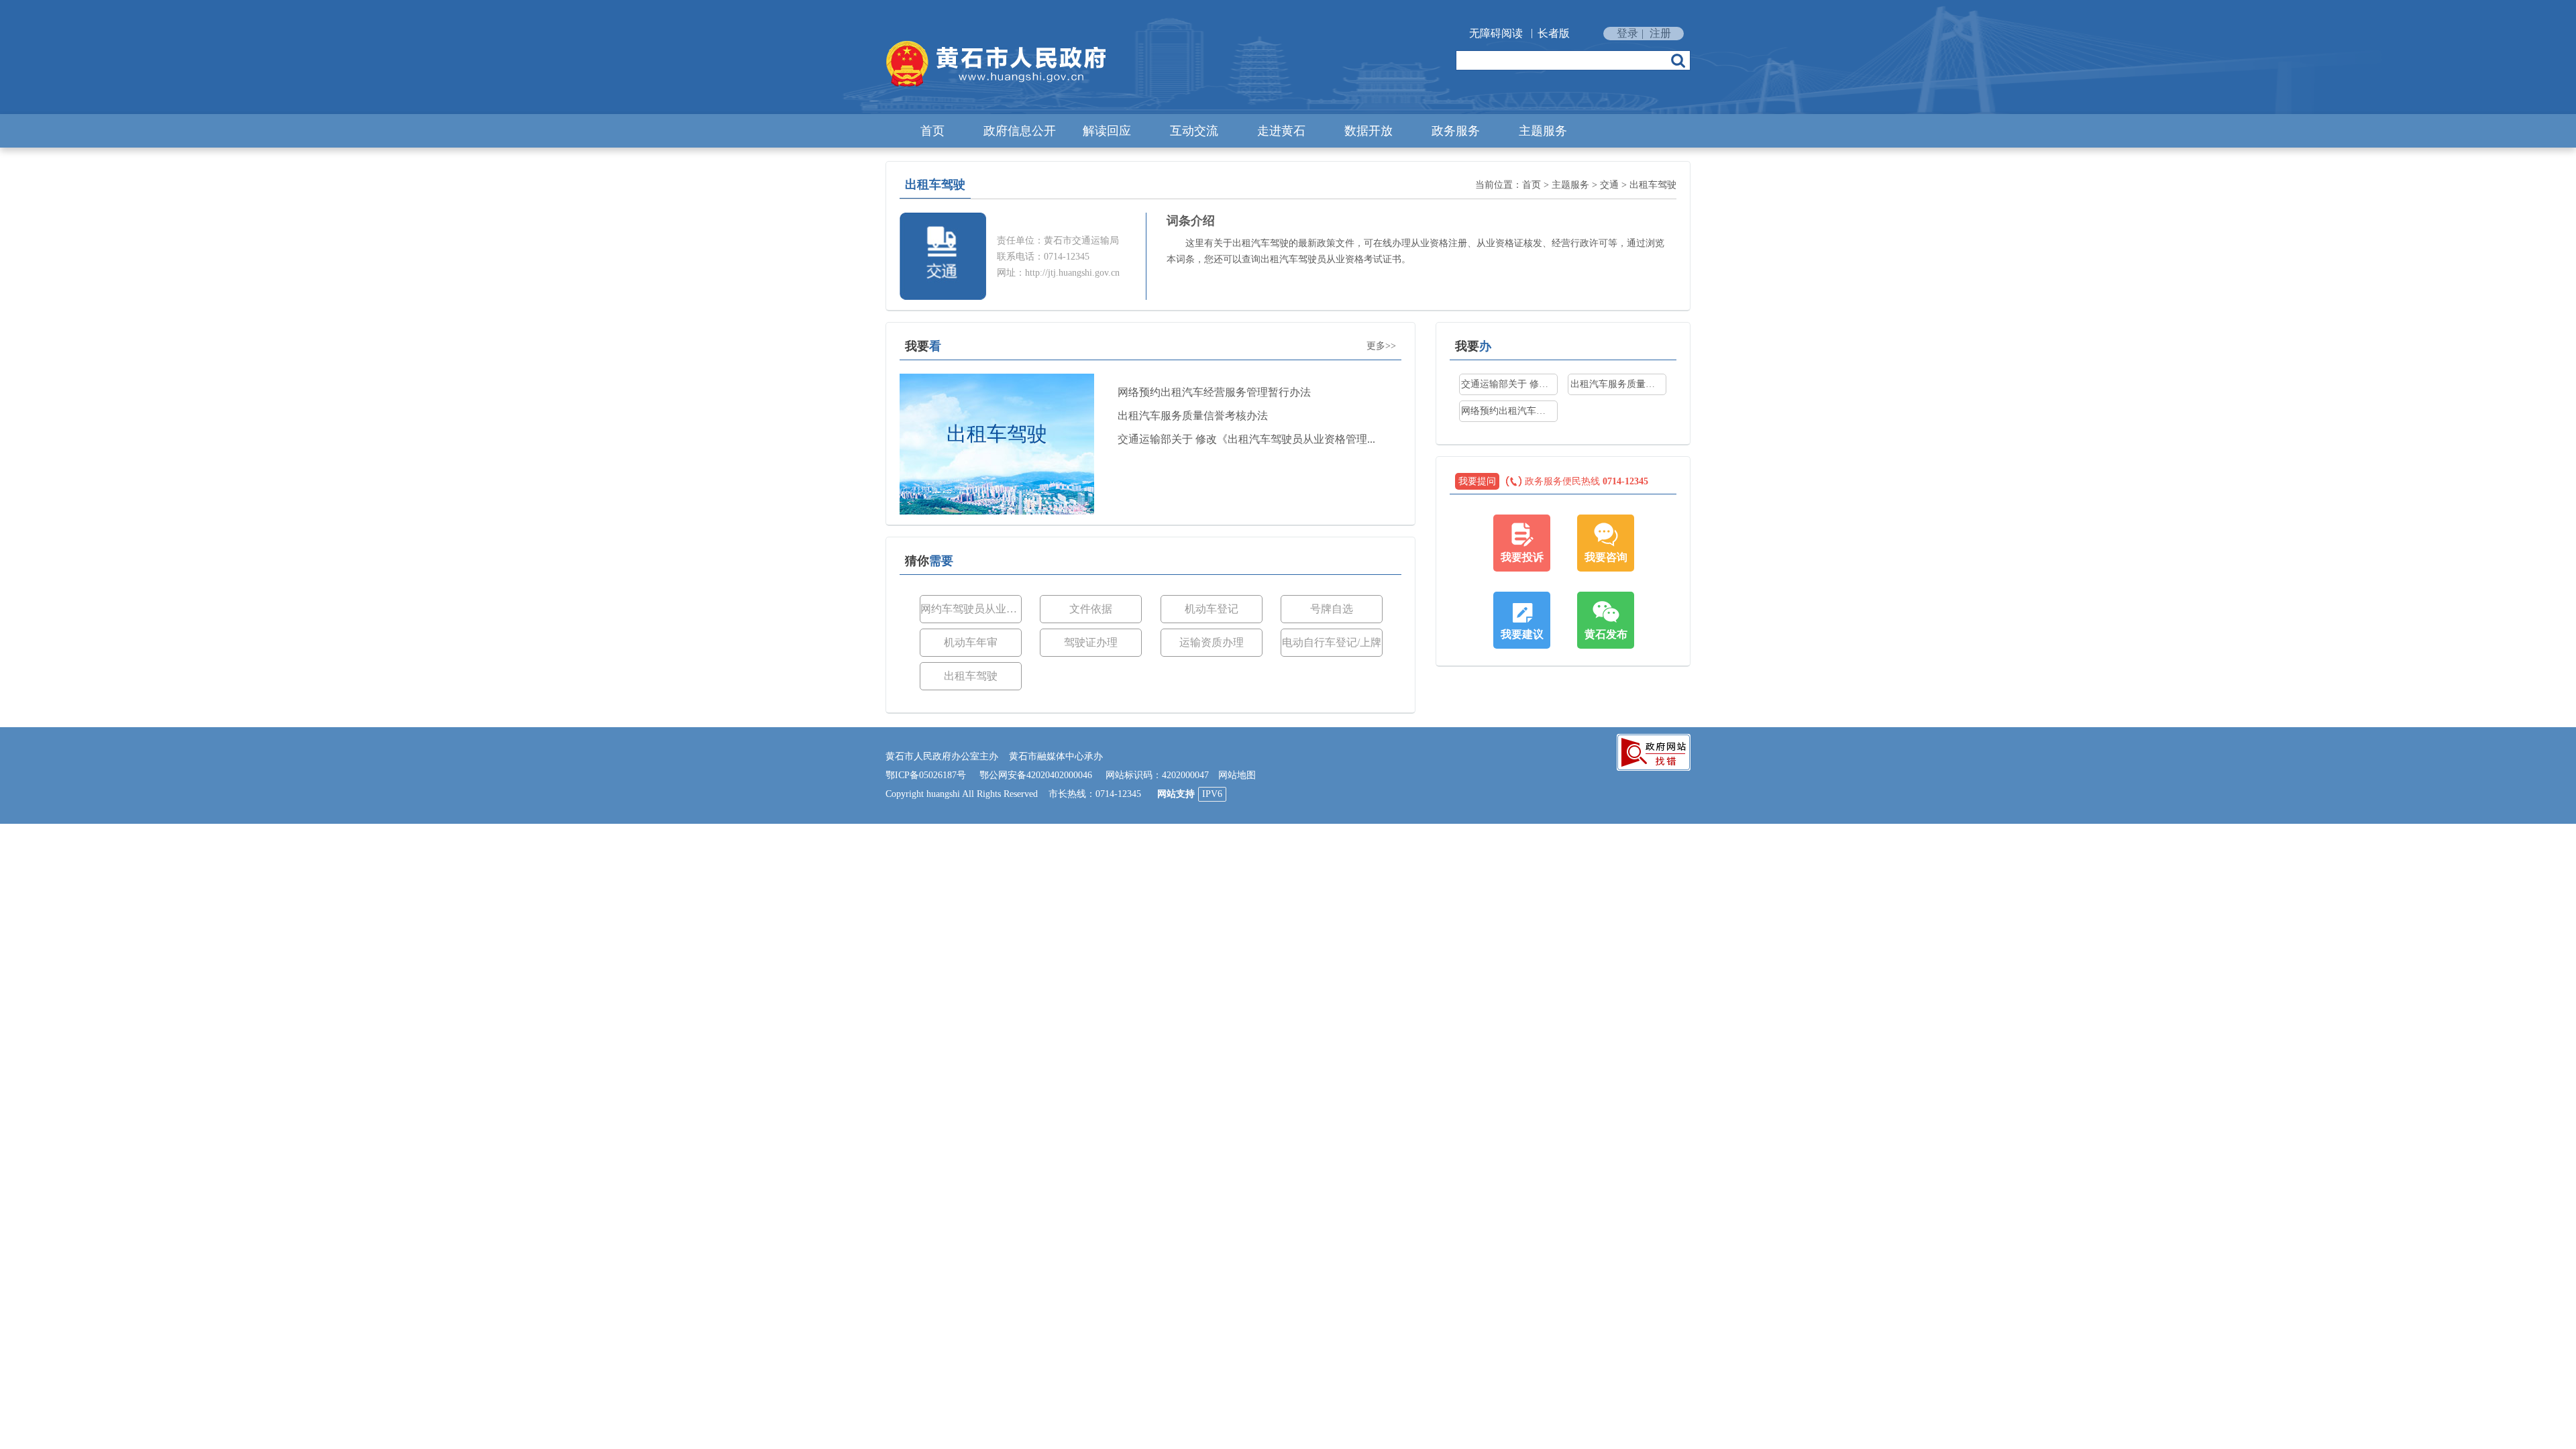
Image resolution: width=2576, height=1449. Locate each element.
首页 (932, 131)
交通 (1609, 185)
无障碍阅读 (1496, 33)
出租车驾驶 (1653, 185)
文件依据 (1091, 609)
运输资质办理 (1212, 642)
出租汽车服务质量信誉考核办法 (1193, 416)
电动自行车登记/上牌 (1332, 642)
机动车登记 (1212, 609)
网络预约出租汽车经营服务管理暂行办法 (1214, 392)
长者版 (1554, 33)
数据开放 (1368, 131)
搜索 (1678, 60)
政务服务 (1456, 131)
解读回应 (1107, 131)
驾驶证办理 (1091, 642)
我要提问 (1477, 481)
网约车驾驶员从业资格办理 (971, 609)
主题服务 (1543, 131)
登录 (1627, 33)
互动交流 (1194, 131)
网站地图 (1237, 775)
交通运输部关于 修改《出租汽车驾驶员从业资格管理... (1246, 439)
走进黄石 (1281, 131)
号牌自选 (1332, 609)
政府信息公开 (1020, 131)
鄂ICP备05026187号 (926, 775)
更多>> (1381, 346)
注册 (1660, 33)
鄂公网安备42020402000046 (1036, 775)
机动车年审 (971, 642)
